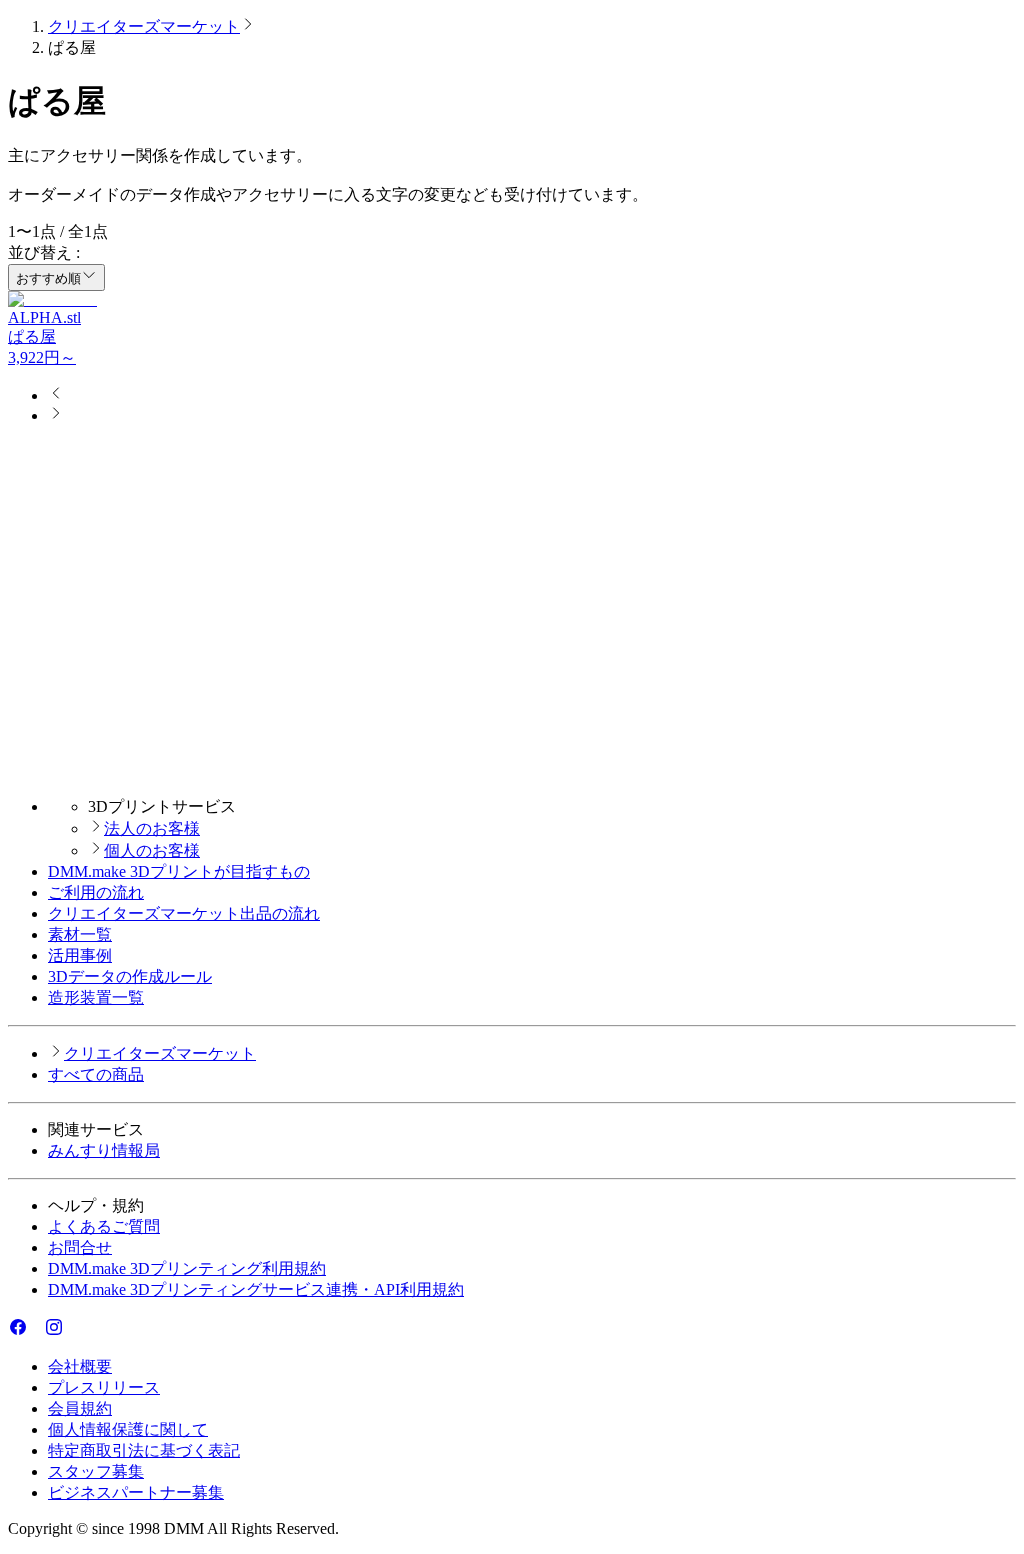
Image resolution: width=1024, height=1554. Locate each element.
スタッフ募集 (96, 1471)
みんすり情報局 (104, 1150)
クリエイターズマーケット (144, 26)
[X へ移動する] (36, 1331)
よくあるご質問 (104, 1226)
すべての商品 (96, 1074)
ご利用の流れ (96, 892)
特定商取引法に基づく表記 (144, 1450)
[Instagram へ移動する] (54, 1331)
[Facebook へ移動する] (18, 1331)
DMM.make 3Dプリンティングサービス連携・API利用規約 (256, 1289)
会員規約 (80, 1408)
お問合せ (80, 1247)
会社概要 (80, 1366)
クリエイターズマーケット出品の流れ (184, 913)
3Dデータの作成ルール (130, 976)
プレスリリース (104, 1387)
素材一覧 (80, 934)
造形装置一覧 (96, 997)
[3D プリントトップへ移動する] (512, 771)
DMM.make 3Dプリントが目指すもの (179, 871)
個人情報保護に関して (128, 1429)
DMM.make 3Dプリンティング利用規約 (187, 1268)
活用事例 (80, 955)
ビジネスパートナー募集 (136, 1492)
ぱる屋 (32, 336)
